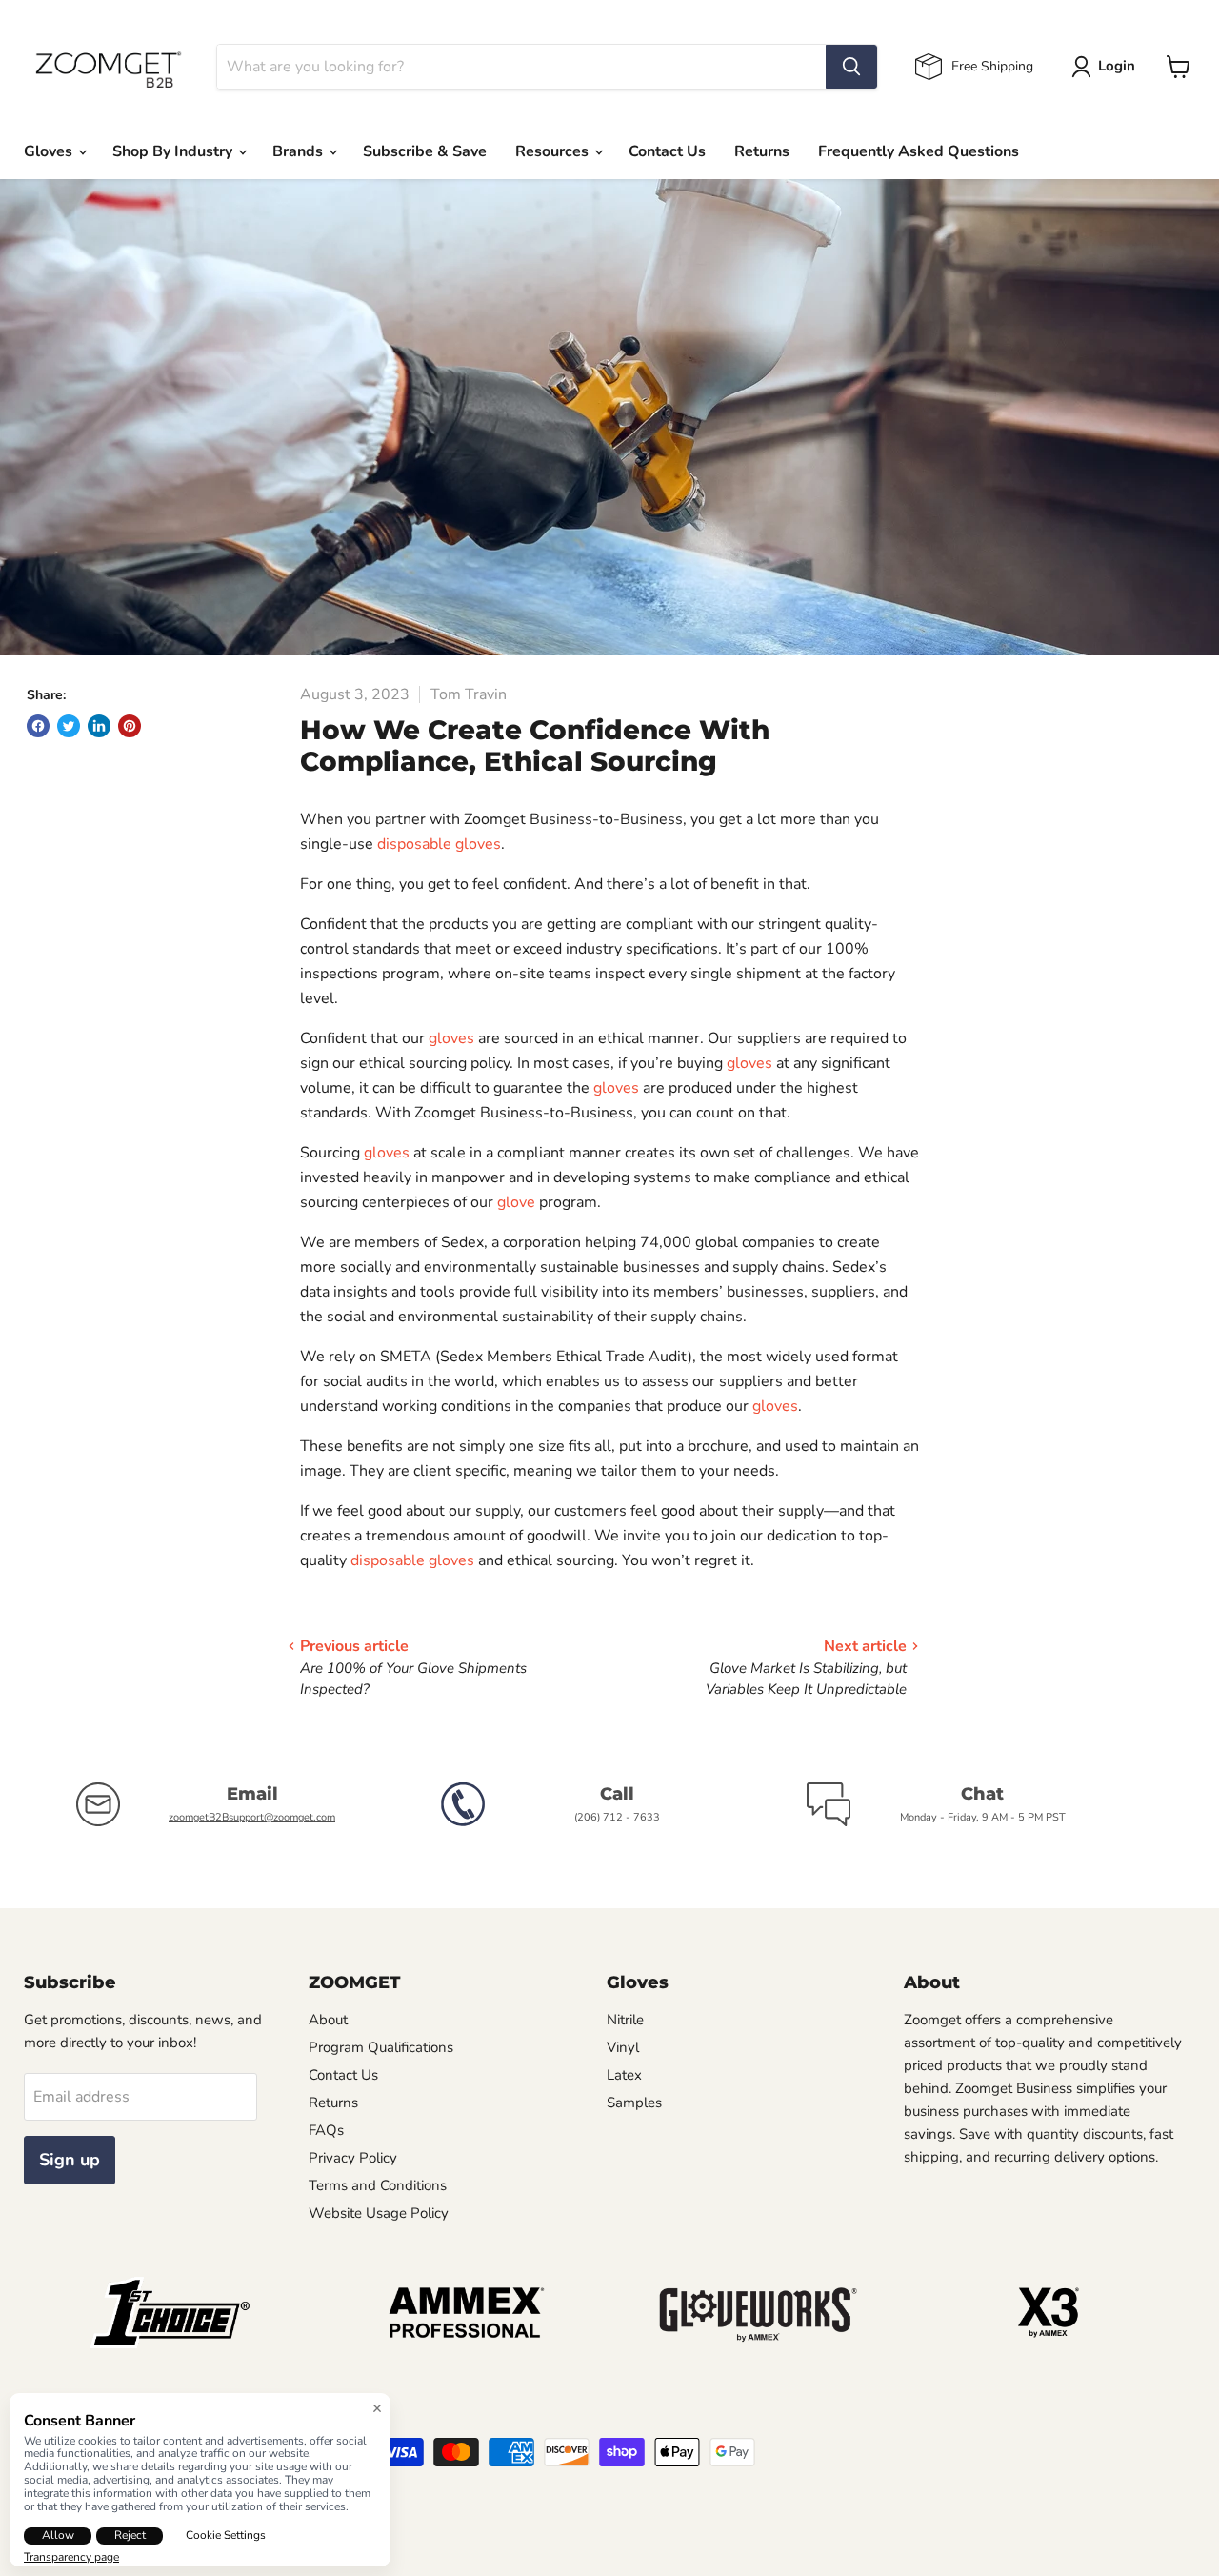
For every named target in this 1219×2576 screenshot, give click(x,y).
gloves (451, 1038)
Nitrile (625, 2020)
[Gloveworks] (756, 2344)
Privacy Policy (353, 2158)
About (328, 2020)
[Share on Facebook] (38, 726)
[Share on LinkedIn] (99, 726)
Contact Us (667, 151)
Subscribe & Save (425, 151)
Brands (300, 151)
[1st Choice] (170, 2344)
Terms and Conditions (378, 2185)
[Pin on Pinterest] (130, 726)
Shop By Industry (174, 151)
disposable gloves (439, 844)
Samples (634, 2103)
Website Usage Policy (379, 2213)
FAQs (326, 2130)
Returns (762, 151)
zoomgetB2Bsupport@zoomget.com (252, 1817)
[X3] (1049, 2344)
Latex (624, 2075)
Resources (554, 151)
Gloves (50, 151)
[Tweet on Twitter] (69, 726)
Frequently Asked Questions (919, 151)
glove (516, 1202)
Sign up (70, 2160)
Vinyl (623, 2047)
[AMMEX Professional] (463, 2344)
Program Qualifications (381, 2047)
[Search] (851, 67)
